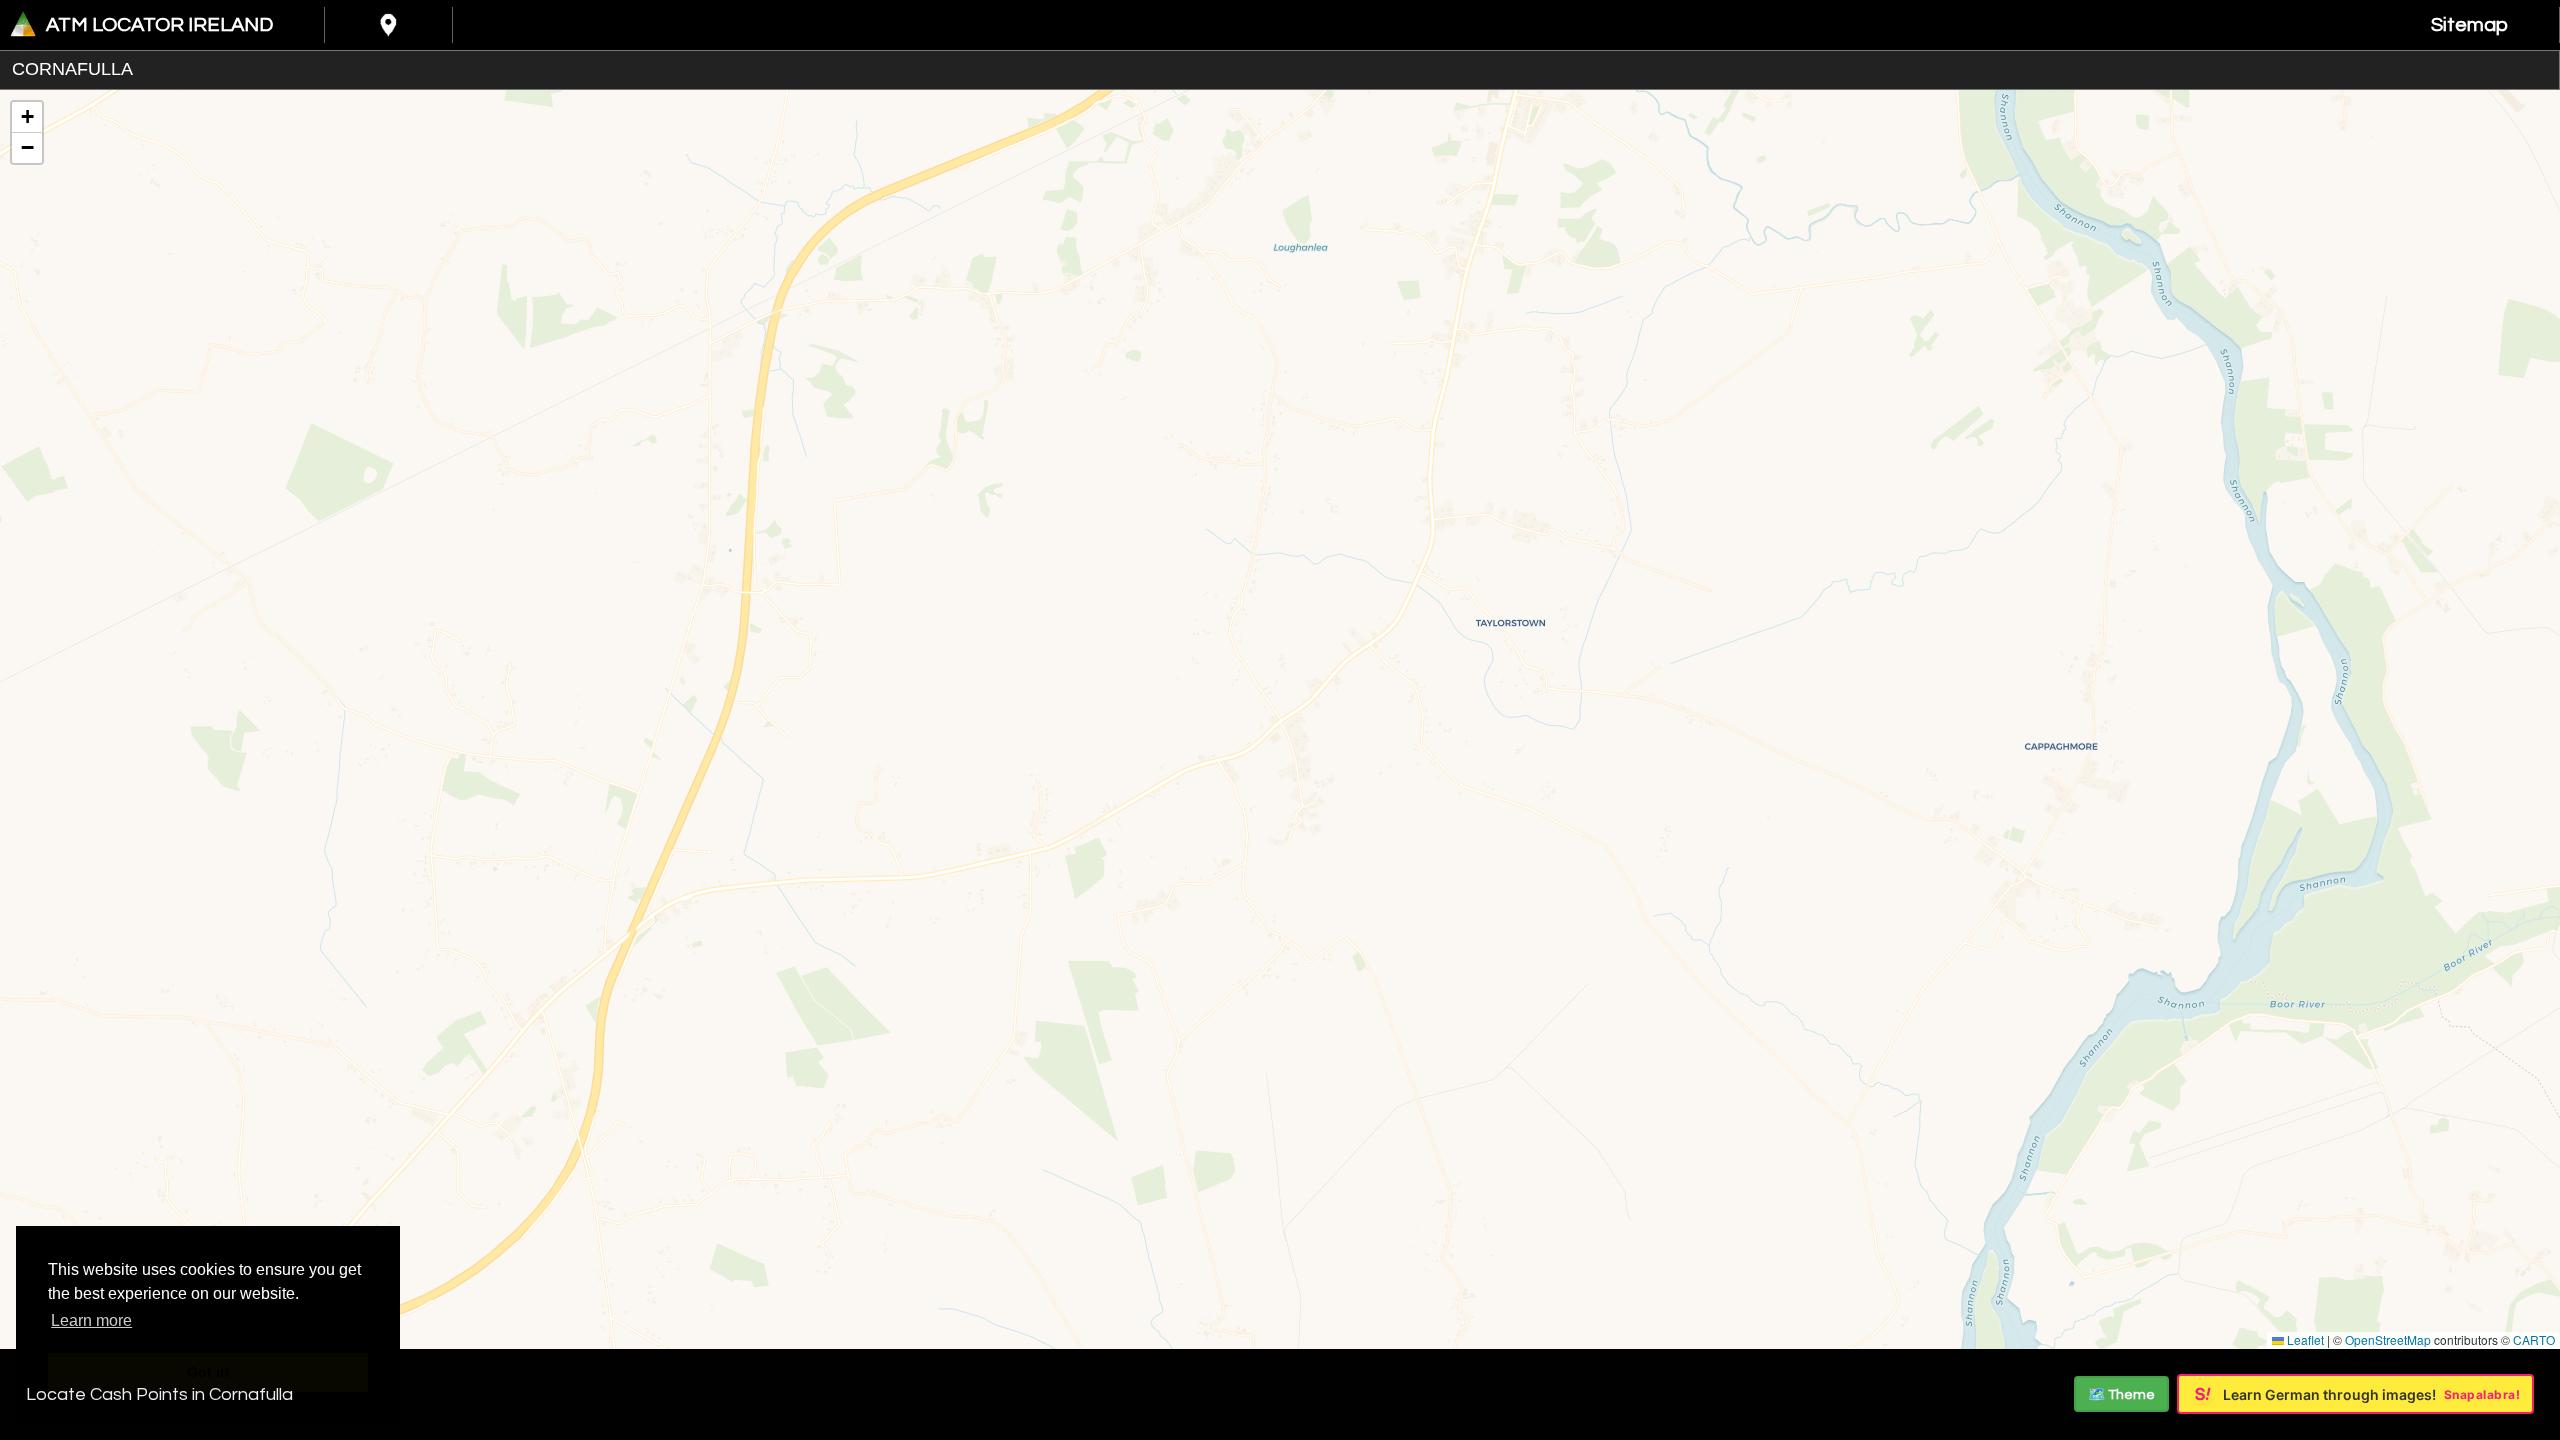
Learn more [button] (91, 1320)
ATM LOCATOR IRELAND (159, 25)
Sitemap (2469, 25)
